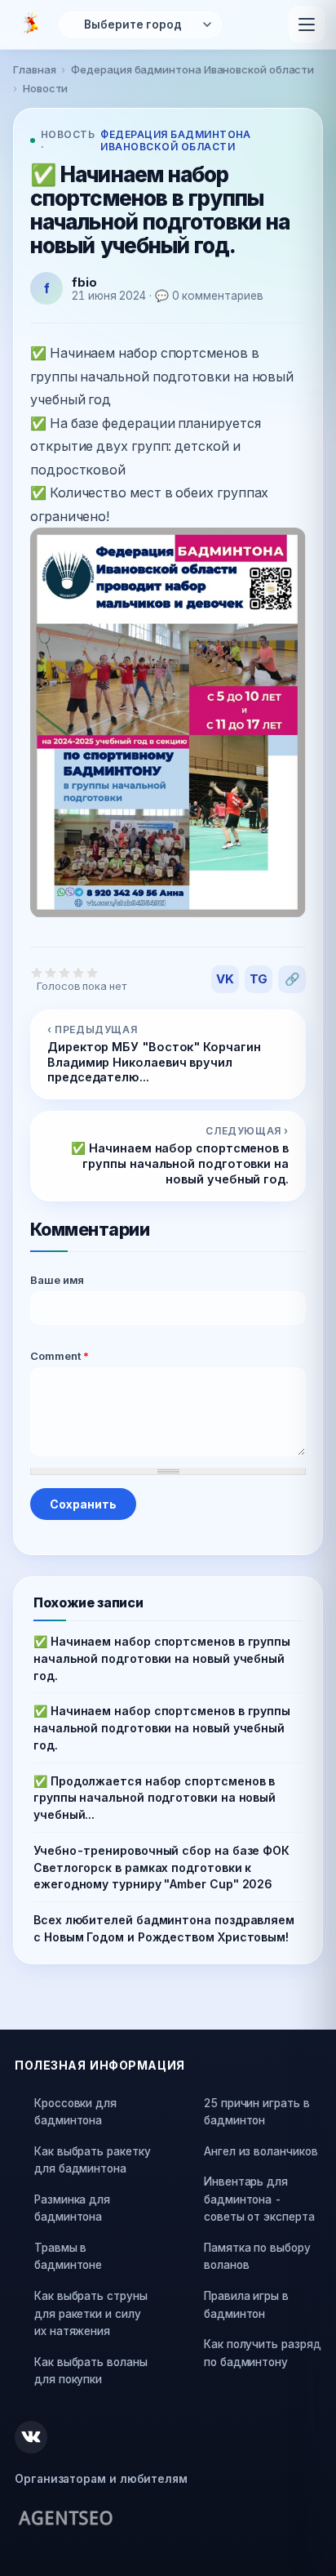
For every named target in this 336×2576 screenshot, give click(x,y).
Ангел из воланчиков (261, 2151)
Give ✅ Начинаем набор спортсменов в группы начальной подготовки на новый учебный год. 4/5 (79, 972)
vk (225, 979)
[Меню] (307, 25)
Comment (60, 1356)
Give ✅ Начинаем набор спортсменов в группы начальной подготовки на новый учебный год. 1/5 (37, 972)
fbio (84, 282)
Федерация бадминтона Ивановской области (192, 69)
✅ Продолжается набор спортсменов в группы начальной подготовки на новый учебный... (155, 1798)
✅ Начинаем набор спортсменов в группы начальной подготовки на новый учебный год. (162, 1658)
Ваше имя (57, 1280)
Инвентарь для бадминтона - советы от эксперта (259, 2199)
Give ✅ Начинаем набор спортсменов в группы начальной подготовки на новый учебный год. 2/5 (51, 972)
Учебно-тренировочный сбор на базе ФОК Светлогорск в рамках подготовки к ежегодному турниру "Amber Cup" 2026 (161, 1867)
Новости (45, 88)
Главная (34, 69)
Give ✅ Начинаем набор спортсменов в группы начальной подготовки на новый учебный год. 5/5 (93, 972)
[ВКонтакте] (31, 2437)
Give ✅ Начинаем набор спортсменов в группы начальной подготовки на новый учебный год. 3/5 (65, 972)
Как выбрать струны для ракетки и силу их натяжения (91, 2313)
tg (259, 979)
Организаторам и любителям (101, 2479)
